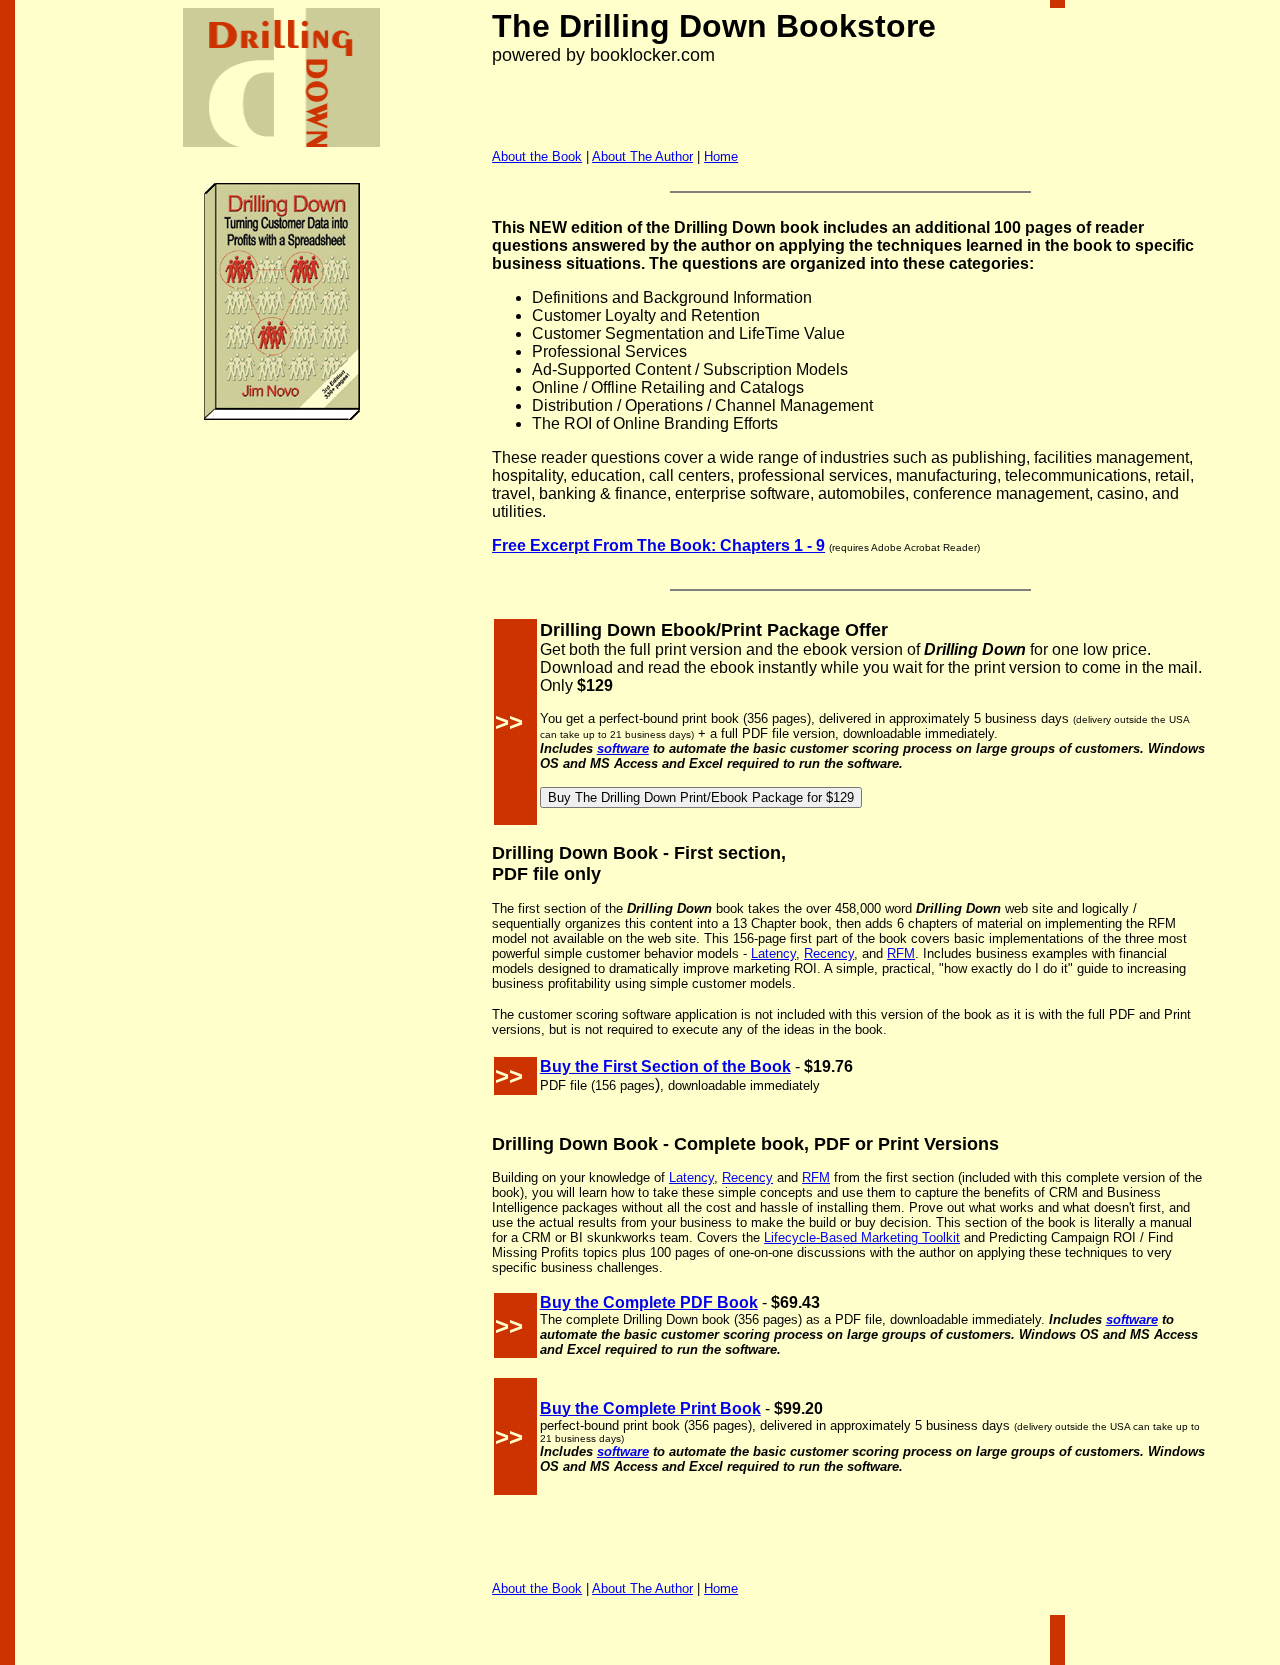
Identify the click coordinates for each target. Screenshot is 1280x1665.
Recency (829, 953)
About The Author (642, 156)
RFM (901, 953)
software (623, 748)
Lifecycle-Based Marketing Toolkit (862, 1237)
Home (721, 156)
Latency (773, 953)
